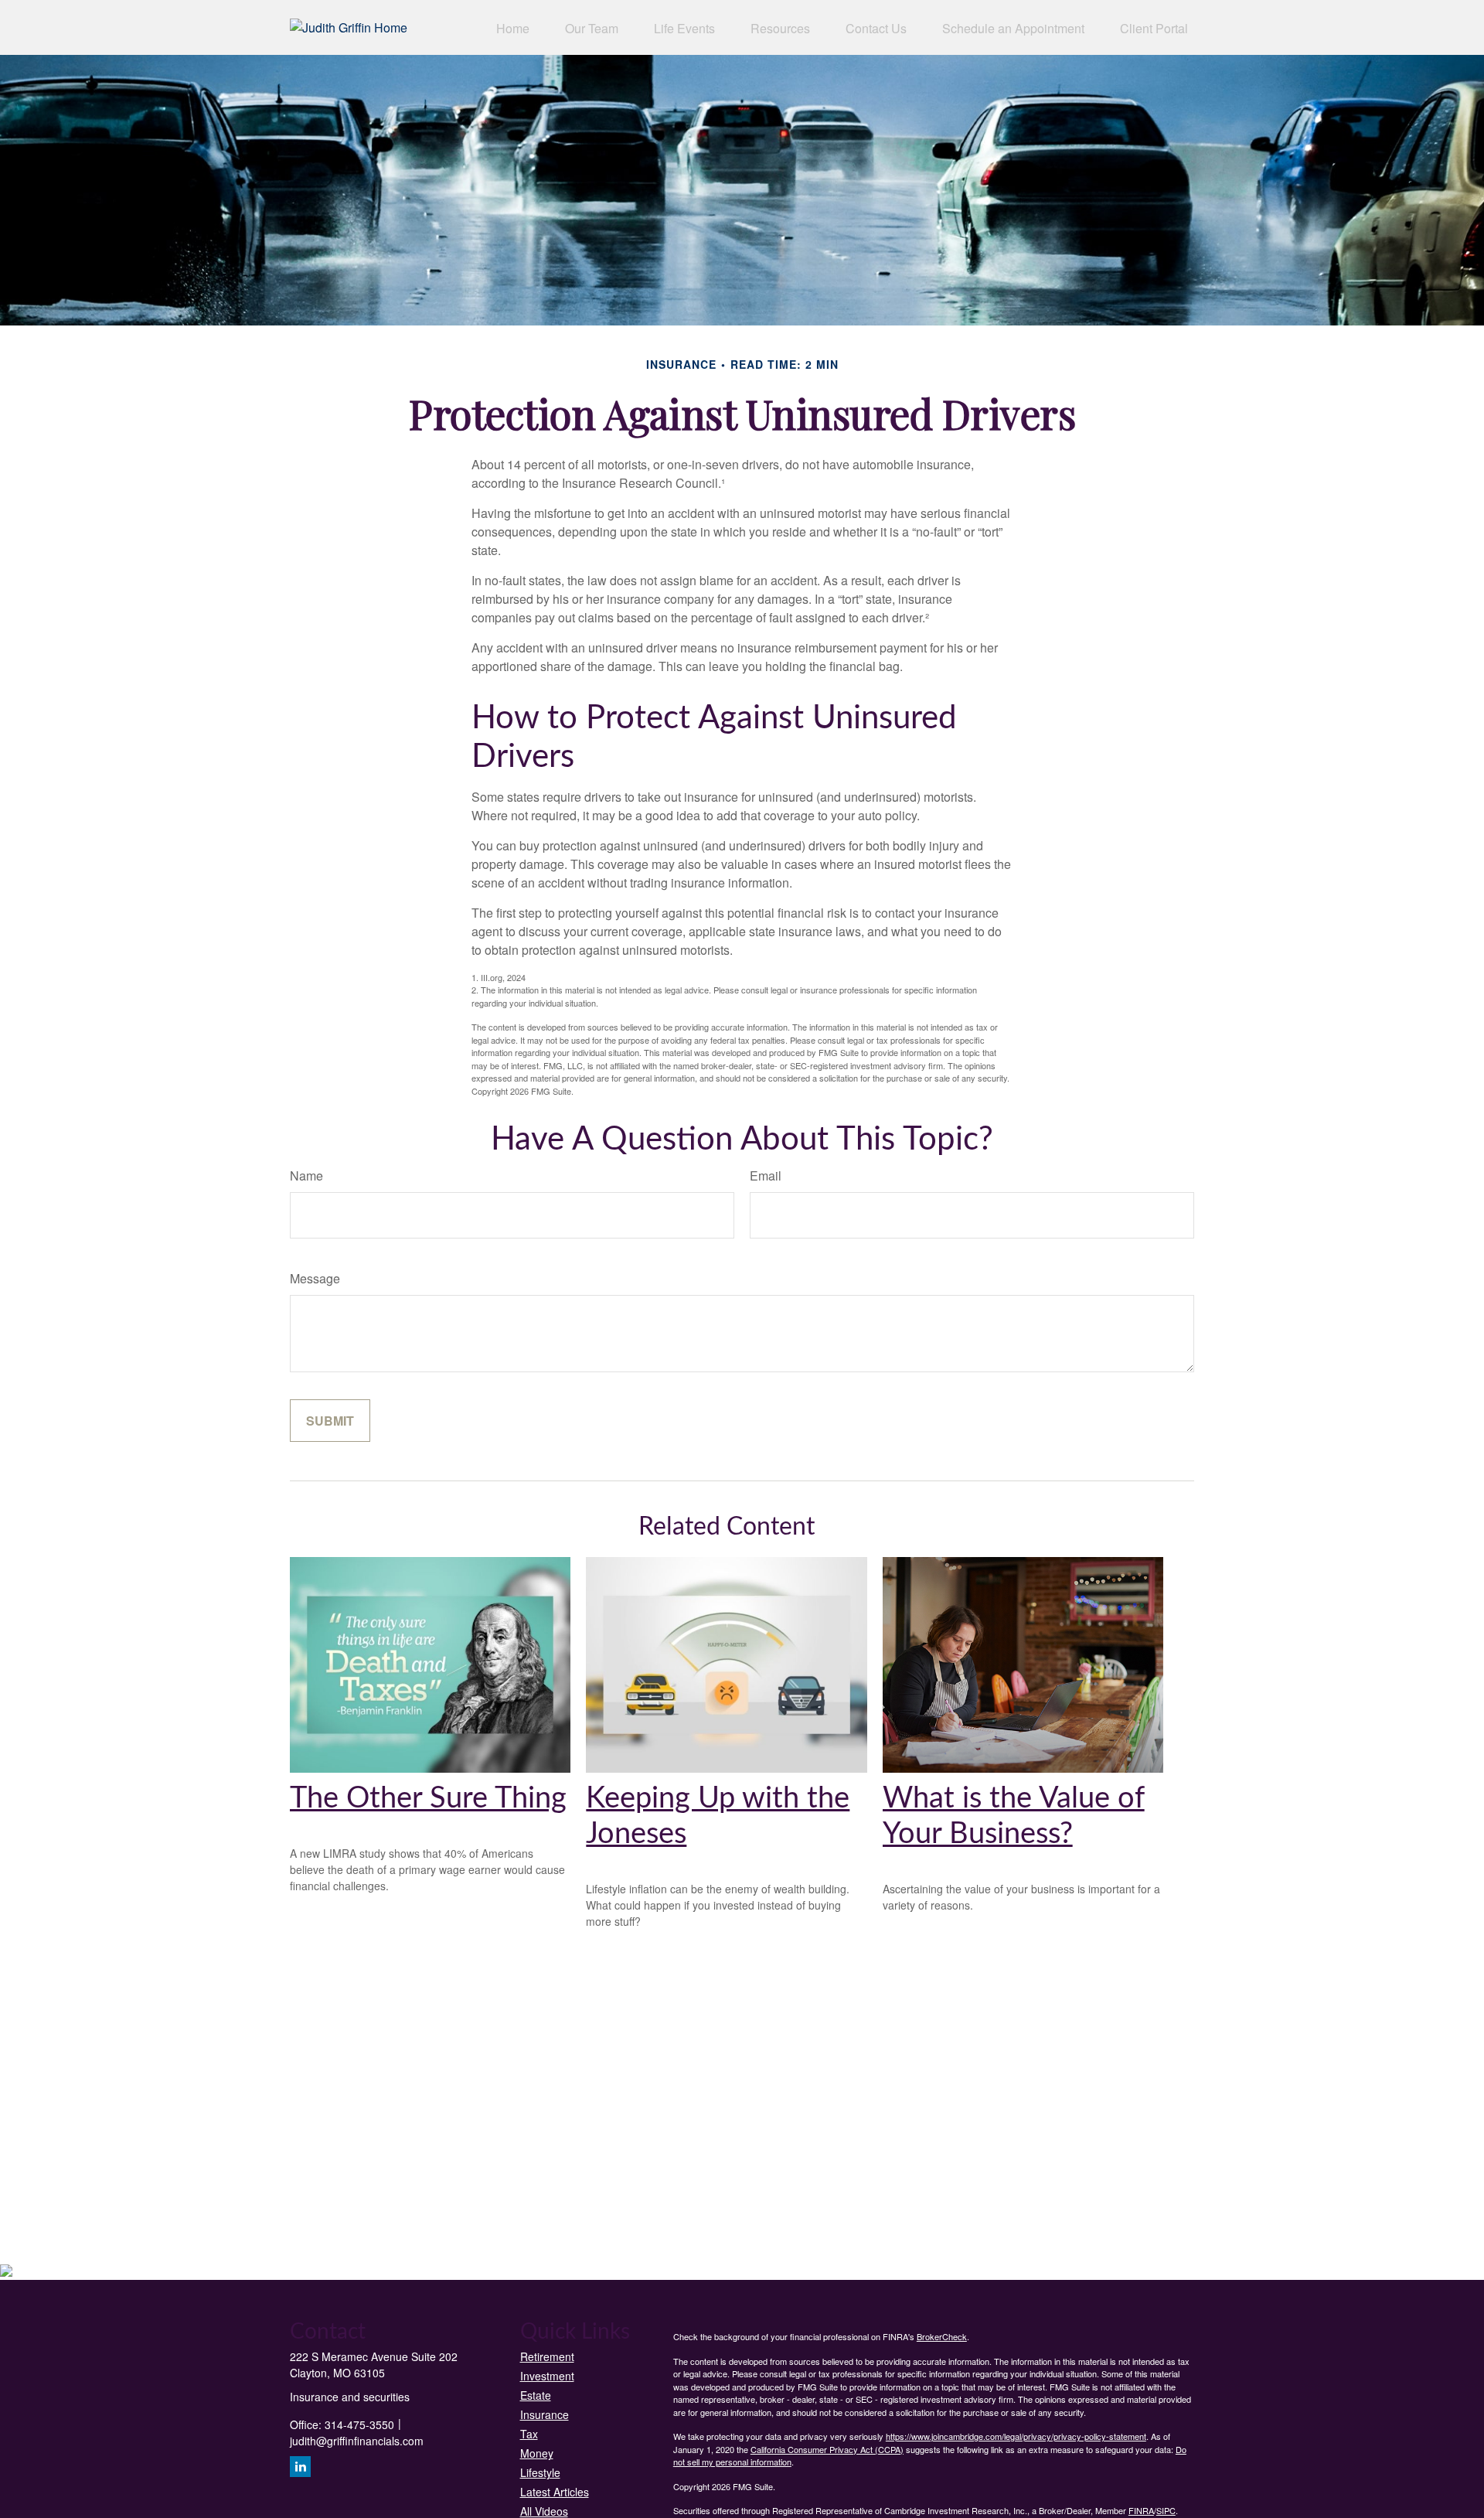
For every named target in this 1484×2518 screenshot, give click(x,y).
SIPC (1166, 2510)
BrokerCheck (942, 2336)
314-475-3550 (359, 2424)
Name (306, 1176)
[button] (513, 27)
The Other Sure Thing (428, 1798)
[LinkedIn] (300, 2467)
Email (766, 1176)
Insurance (545, 2414)
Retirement (547, 2356)
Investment (547, 2376)
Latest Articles (555, 2492)
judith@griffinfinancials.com (357, 2441)
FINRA (1141, 2510)
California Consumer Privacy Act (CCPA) (827, 2449)
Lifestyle (540, 2472)
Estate (536, 2395)
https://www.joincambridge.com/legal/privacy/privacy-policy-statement (1016, 2436)
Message (315, 1278)
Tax (529, 2434)
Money (537, 2453)
